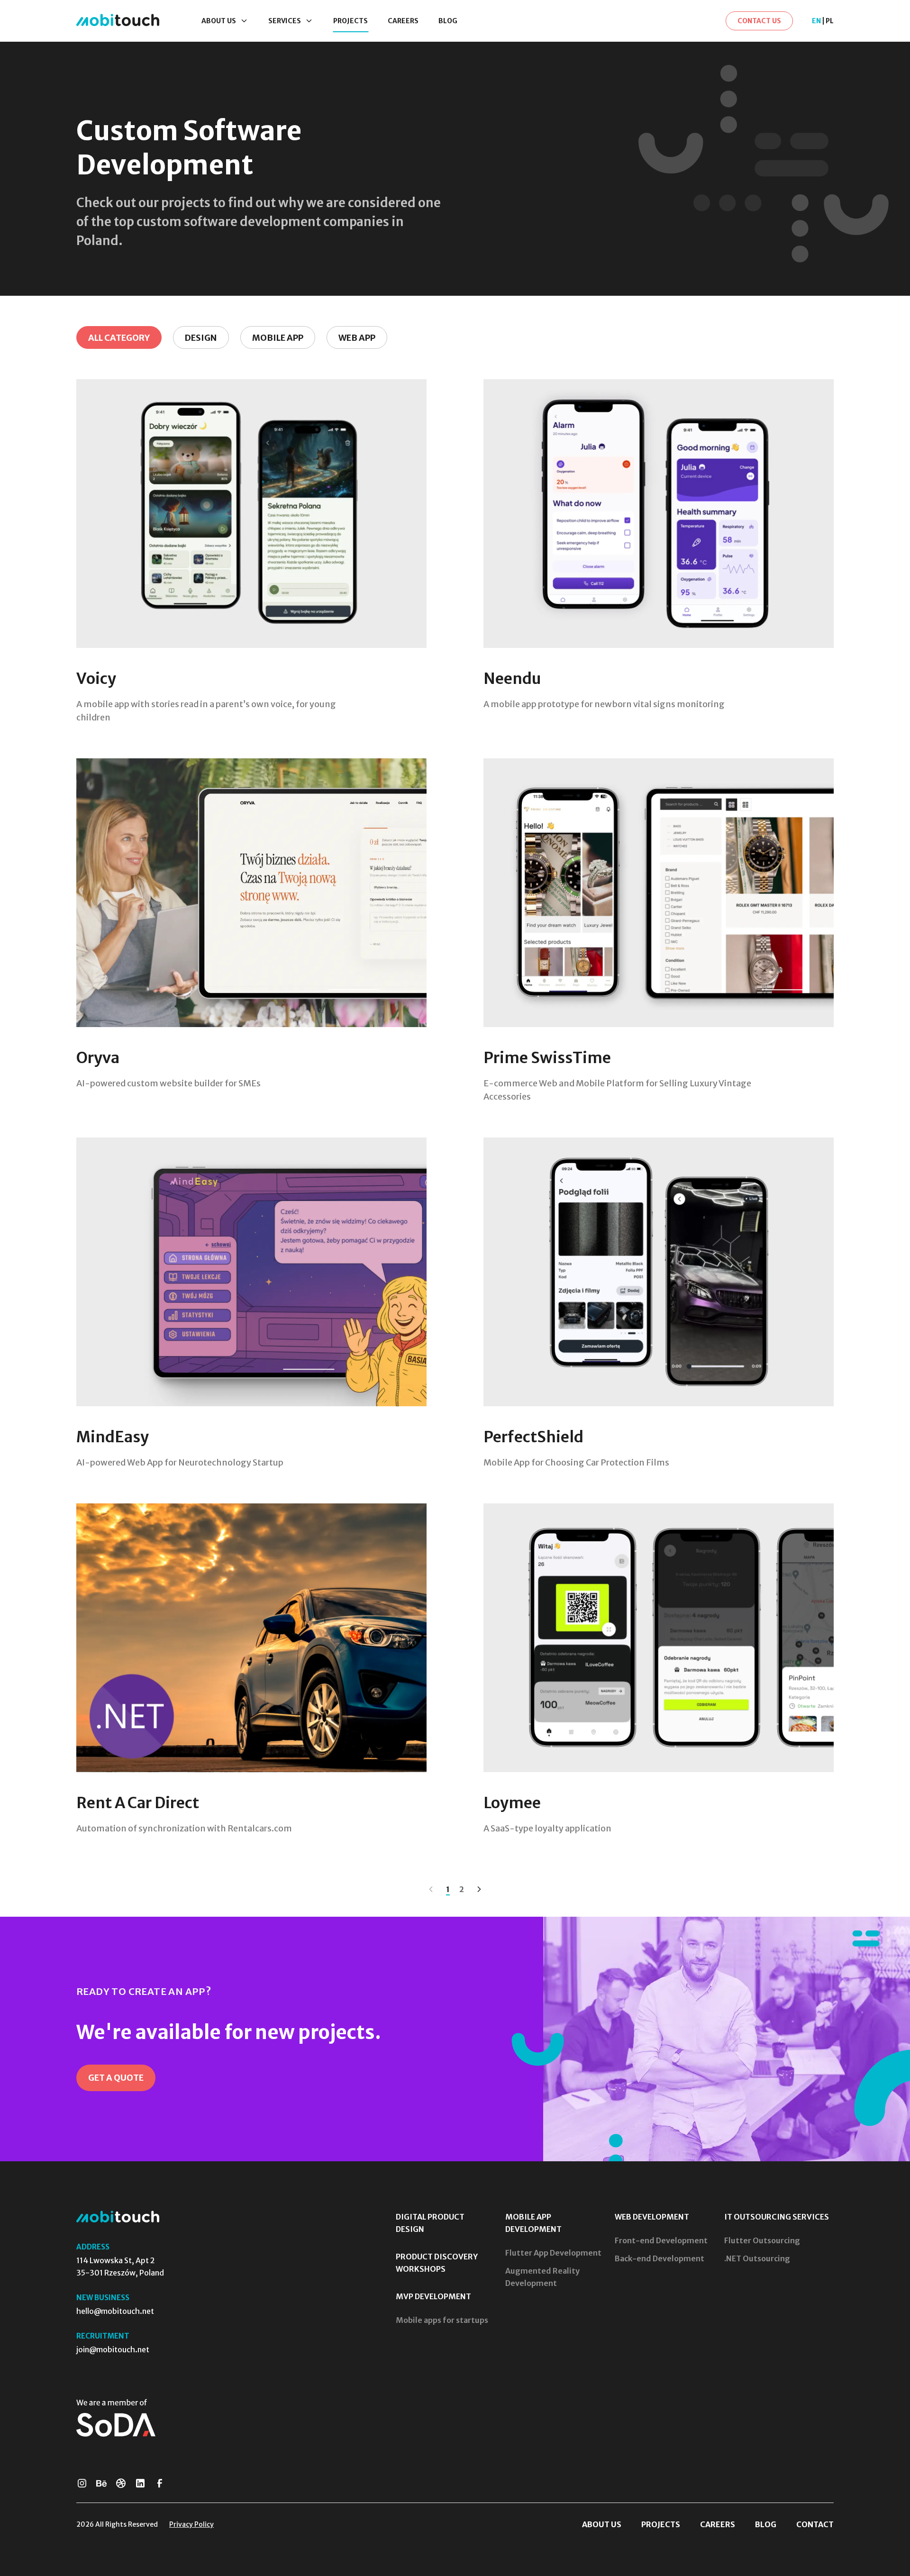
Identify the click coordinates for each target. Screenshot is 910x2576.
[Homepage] (118, 21)
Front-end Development (661, 2240)
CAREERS (403, 21)
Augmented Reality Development (542, 2277)
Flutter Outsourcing (762, 2240)
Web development (652, 2217)
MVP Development (433, 2296)
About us (602, 2524)
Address (93, 2247)
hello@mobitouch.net (115, 2311)
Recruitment (103, 2336)
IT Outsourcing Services (777, 2217)
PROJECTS (350, 21)
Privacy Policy (191, 2524)
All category (119, 338)
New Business (103, 2298)
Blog (766, 2524)
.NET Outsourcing (757, 2258)
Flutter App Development (553, 2253)
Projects (661, 2524)
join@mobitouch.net (113, 2349)
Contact (815, 2524)
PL (830, 21)
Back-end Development (660, 2258)
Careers (718, 2524)
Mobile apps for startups (442, 2320)
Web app (357, 338)
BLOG (448, 21)
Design (201, 338)
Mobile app (278, 338)
